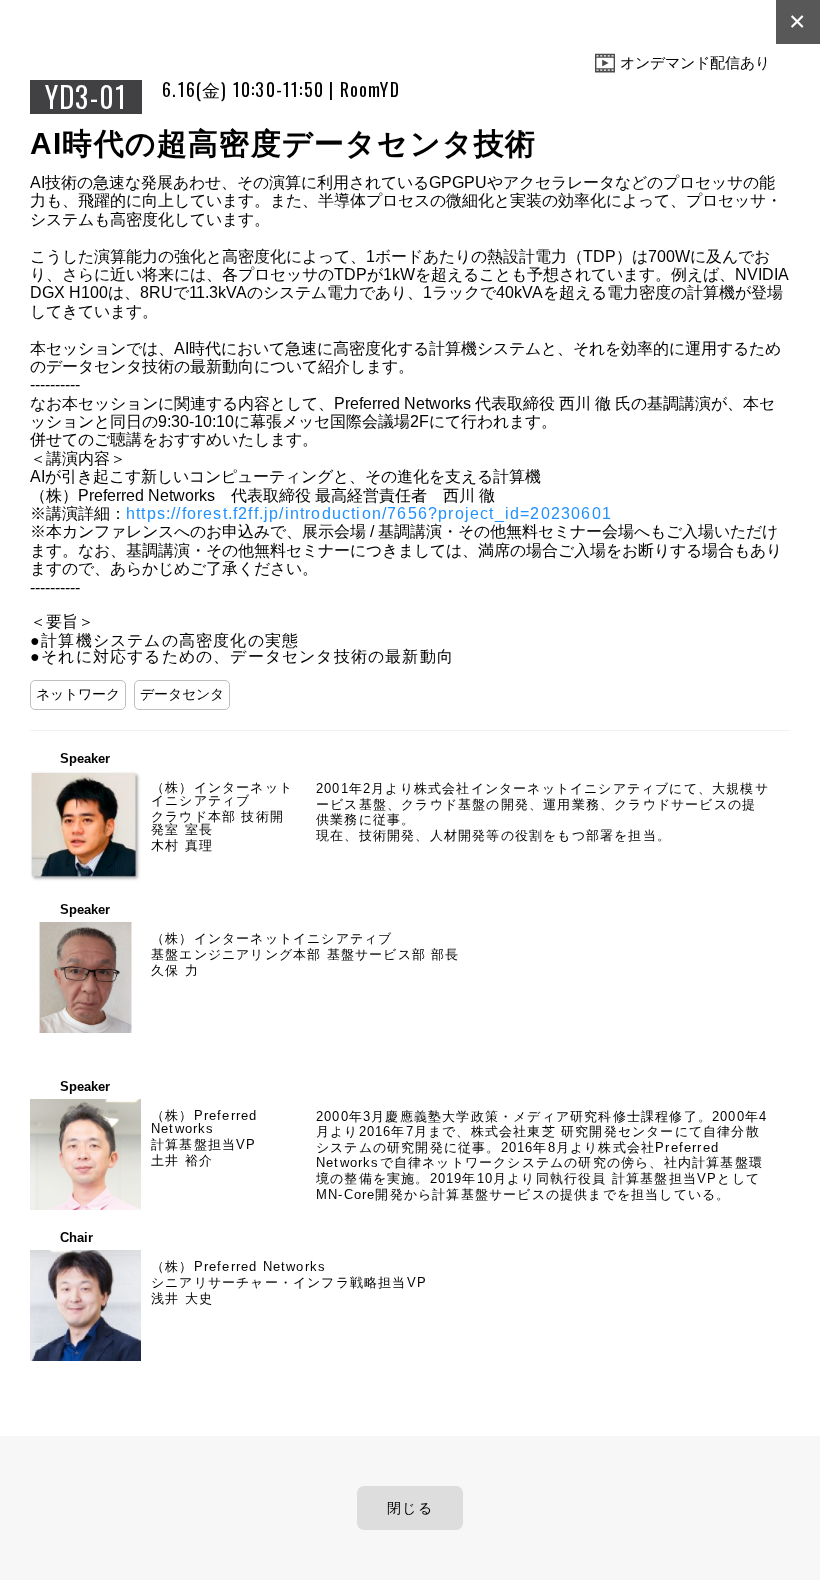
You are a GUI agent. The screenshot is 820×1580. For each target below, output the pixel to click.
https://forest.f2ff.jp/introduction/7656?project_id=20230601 (369, 513)
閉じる (410, 1508)
